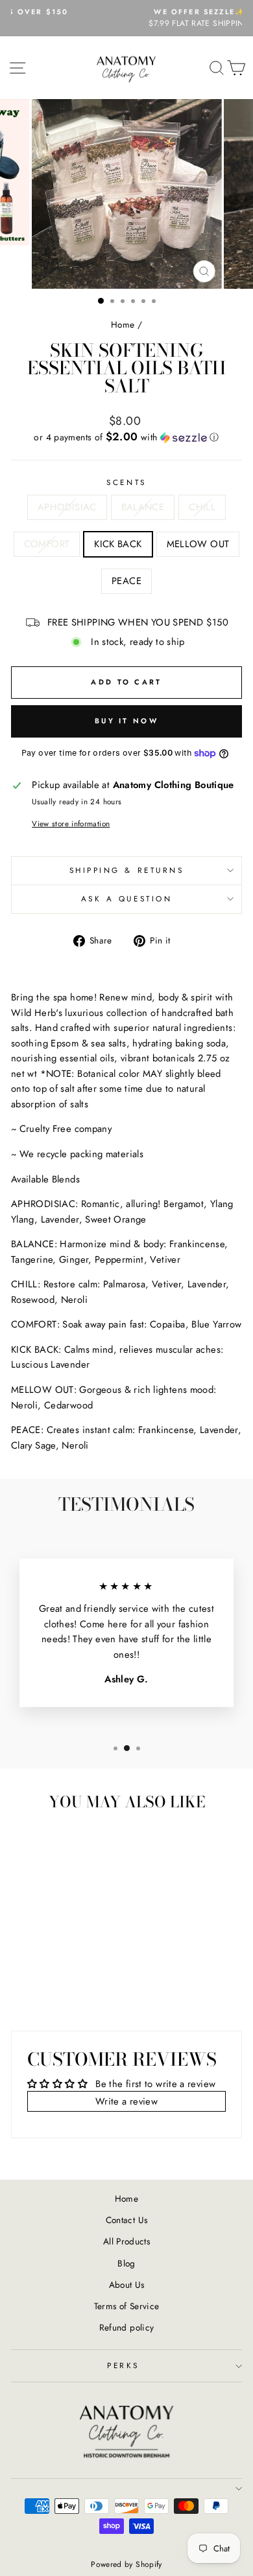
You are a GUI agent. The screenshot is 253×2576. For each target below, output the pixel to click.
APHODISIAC (67, 507)
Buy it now (126, 721)
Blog (126, 2263)
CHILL (202, 507)
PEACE (126, 581)
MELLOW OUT (198, 544)
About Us (127, 2285)
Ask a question (126, 898)
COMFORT (47, 544)
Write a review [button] (126, 2101)
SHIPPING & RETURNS (127, 870)
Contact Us (127, 2220)
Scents (126, 482)
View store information (71, 823)
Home (123, 324)
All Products (126, 2241)
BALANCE (143, 507)
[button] (126, 437)
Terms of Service (127, 2306)
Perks (123, 2365)
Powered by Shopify (126, 2564)
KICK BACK (118, 544)
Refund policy (127, 2327)
